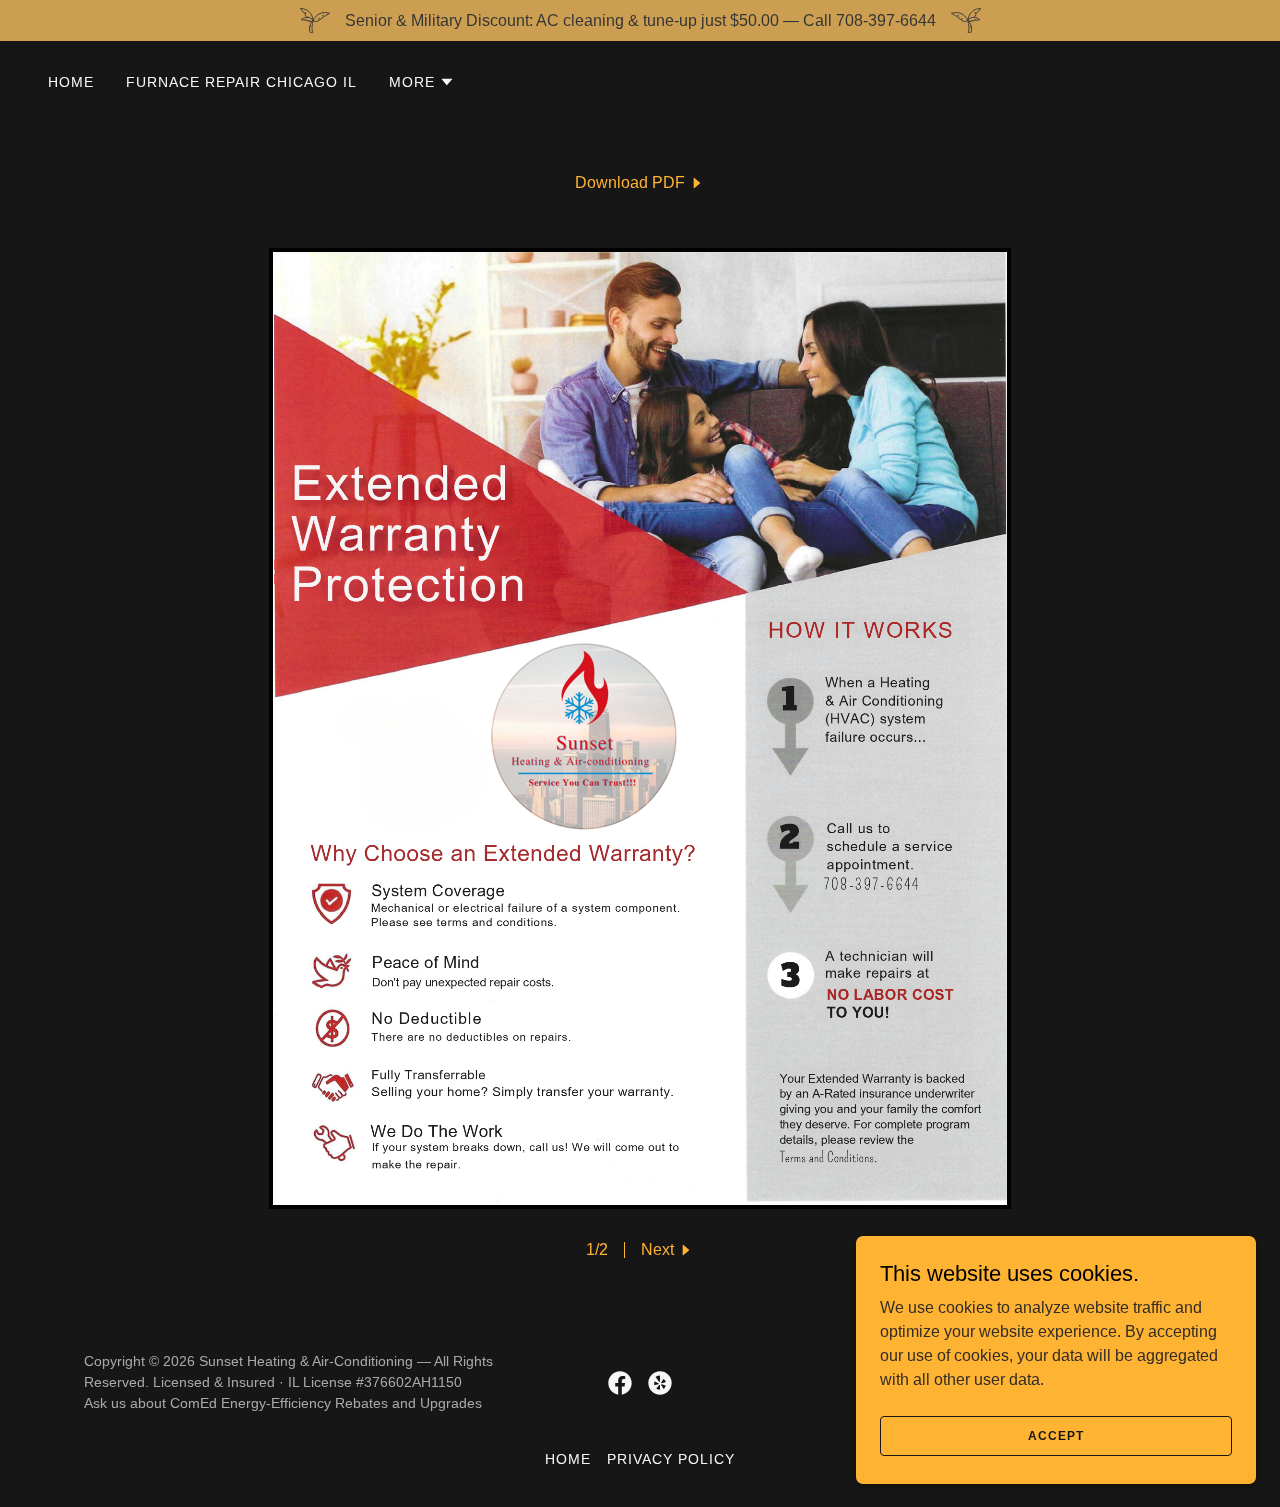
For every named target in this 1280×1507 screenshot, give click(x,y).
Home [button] (568, 1459)
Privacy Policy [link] (671, 1459)
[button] (422, 82)
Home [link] (71, 82)
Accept (1055, 1435)
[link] (640, 183)
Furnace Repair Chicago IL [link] (241, 82)
